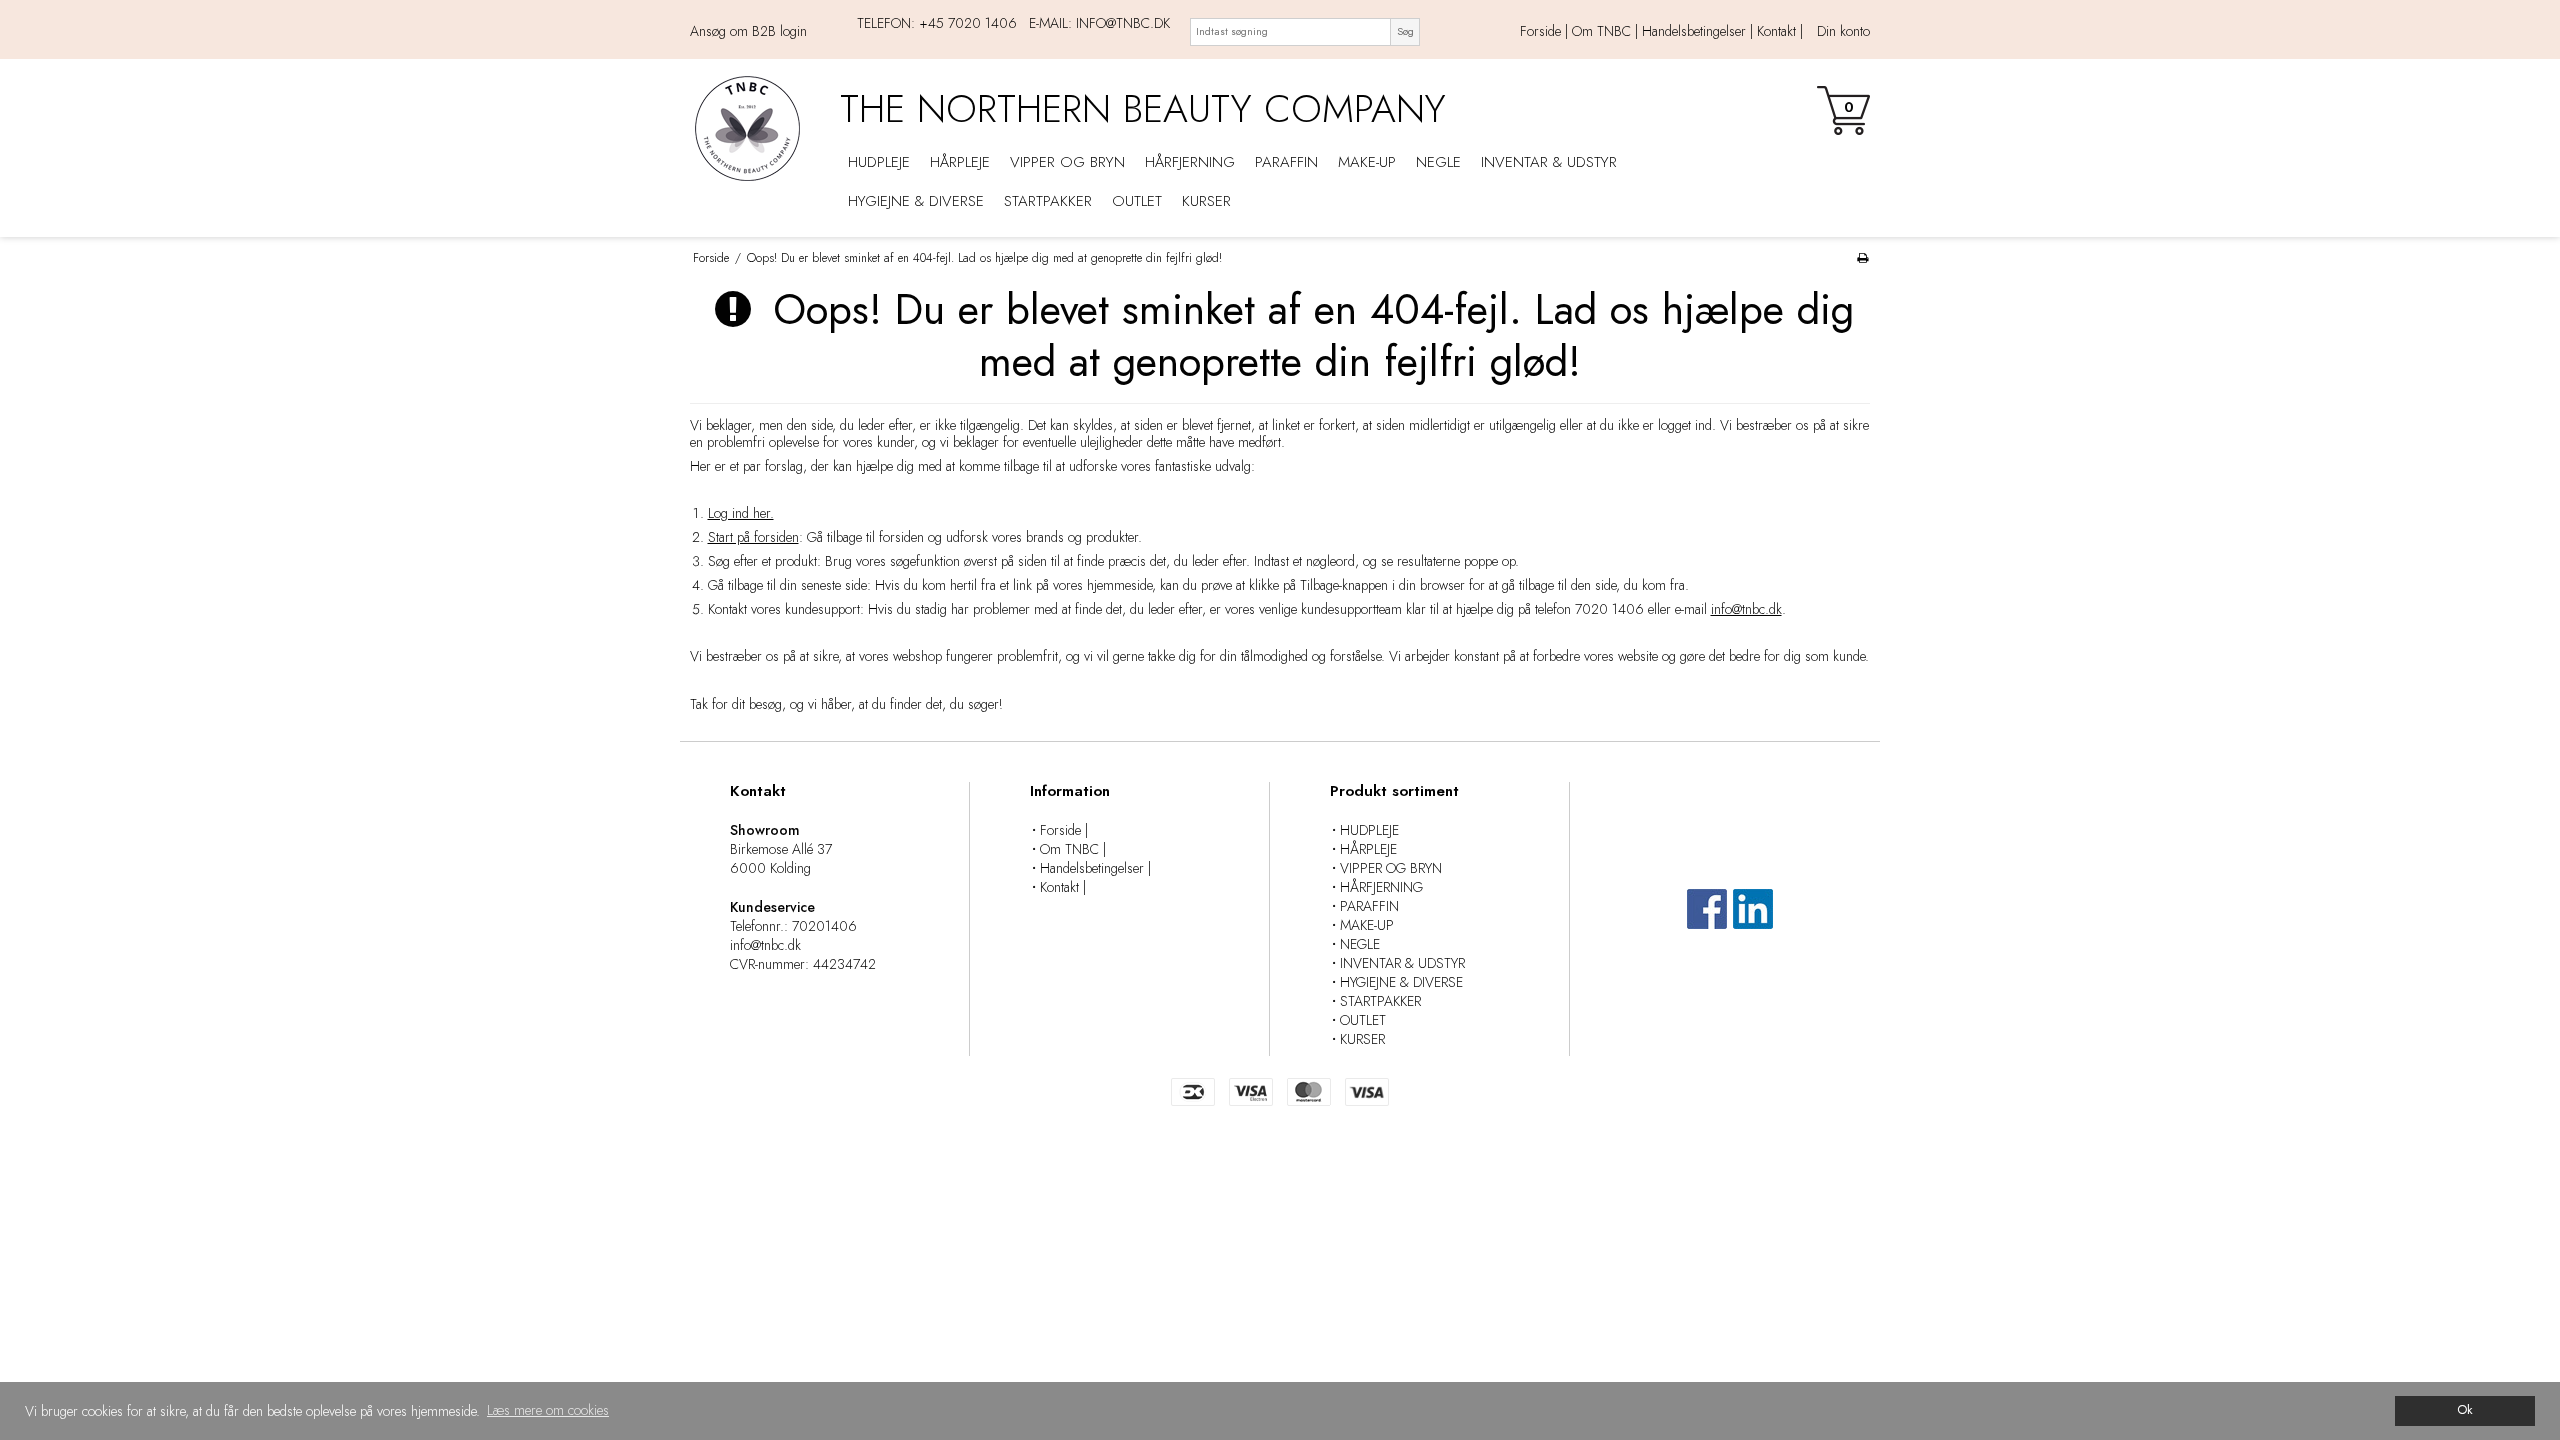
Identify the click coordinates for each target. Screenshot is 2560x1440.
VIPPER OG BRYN (1067, 162)
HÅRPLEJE (960, 162)
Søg (1405, 31)
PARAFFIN (1286, 162)
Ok (2465, 1410)
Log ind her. (741, 513)
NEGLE (1438, 162)
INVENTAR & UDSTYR (1549, 162)
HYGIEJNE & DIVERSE (916, 201)
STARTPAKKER (1048, 201)
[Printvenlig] (1862, 257)
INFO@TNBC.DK (1123, 23)
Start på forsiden (753, 537)
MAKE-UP (1367, 162)
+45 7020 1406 (968, 23)
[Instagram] (1753, 918)
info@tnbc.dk (1746, 609)
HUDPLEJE (879, 162)
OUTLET (1137, 201)
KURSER (1206, 201)
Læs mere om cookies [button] (548, 1410)
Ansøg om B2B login (748, 32)
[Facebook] (1707, 918)
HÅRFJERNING (1190, 162)
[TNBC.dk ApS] (755, 128)
